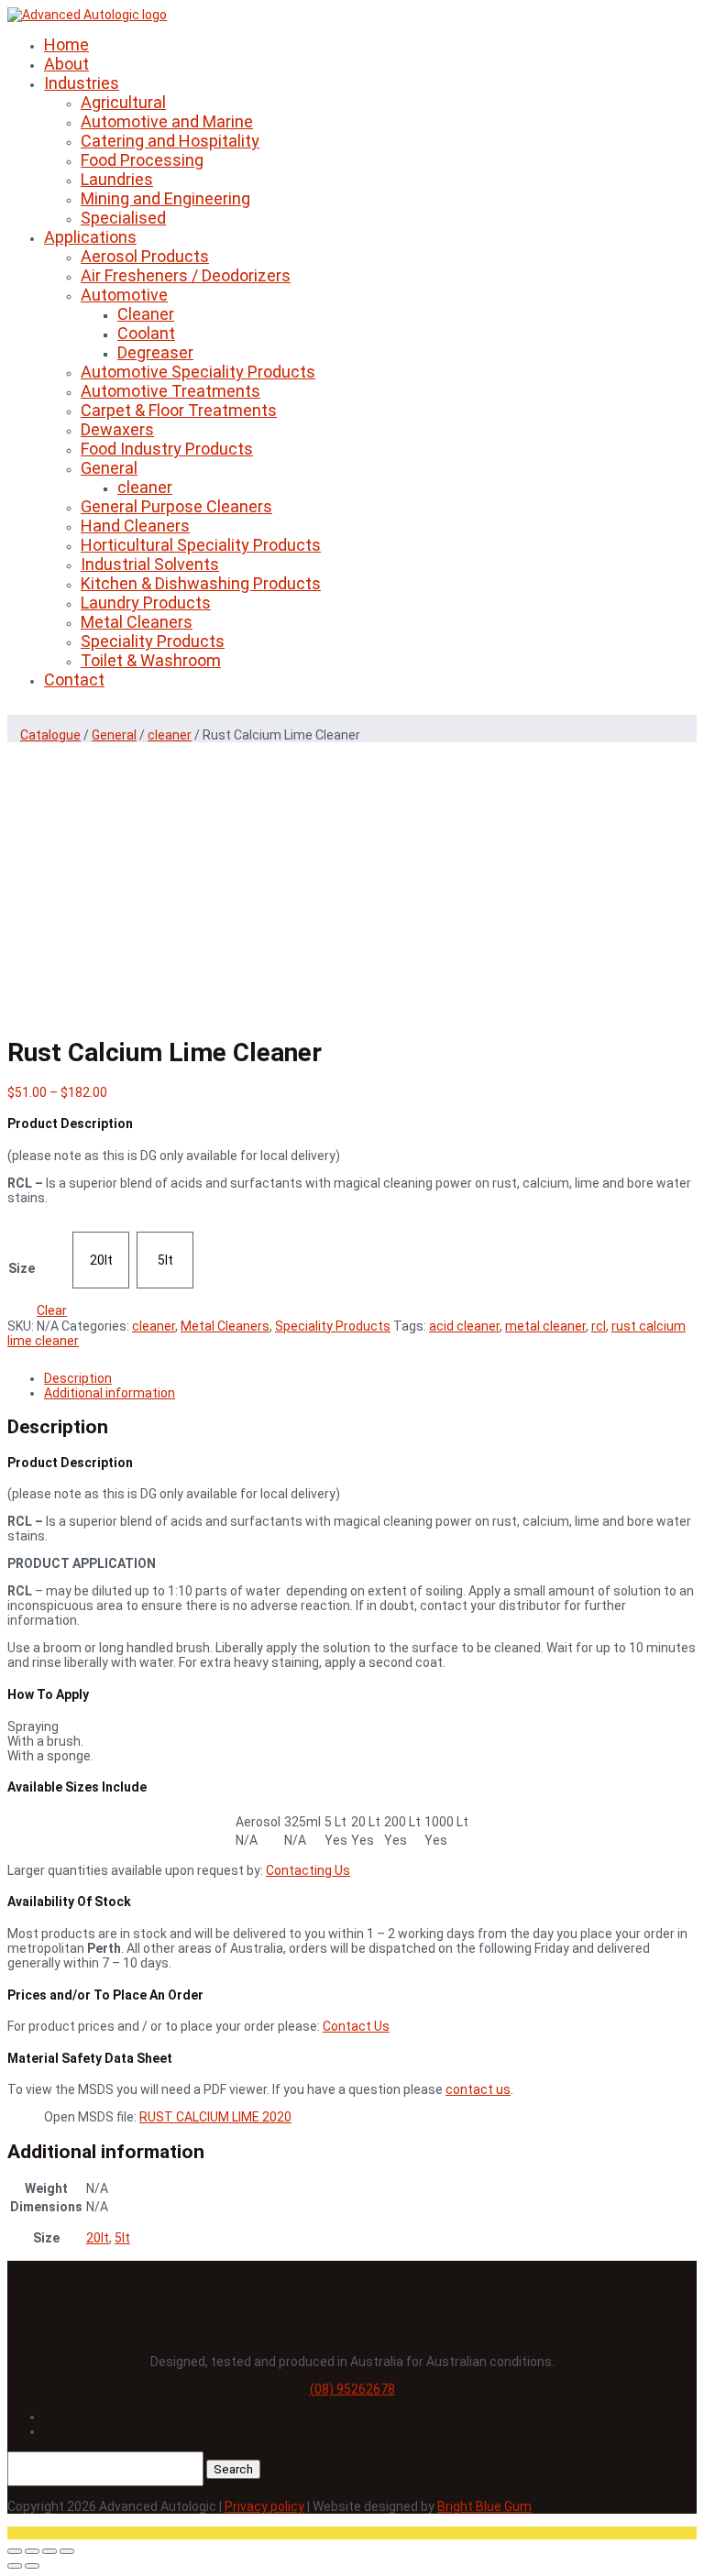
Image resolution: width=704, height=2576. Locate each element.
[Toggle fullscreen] (32, 2551)
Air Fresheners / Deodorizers (186, 275)
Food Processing (142, 160)
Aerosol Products (145, 256)
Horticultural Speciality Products (201, 545)
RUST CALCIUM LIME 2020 (215, 2117)
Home (66, 44)
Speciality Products (153, 641)
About (66, 64)
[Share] (49, 2551)
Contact (74, 680)
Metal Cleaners (137, 622)
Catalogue (50, 735)
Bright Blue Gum (484, 2506)
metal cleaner (545, 1326)
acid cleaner (464, 1326)
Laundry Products (146, 603)
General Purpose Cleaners (176, 506)
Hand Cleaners (135, 526)
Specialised (123, 218)
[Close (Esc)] (67, 2551)
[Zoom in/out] (15, 2551)
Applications (90, 237)
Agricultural (123, 102)
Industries (82, 83)
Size (22, 1268)
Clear (52, 1310)
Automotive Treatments (170, 391)
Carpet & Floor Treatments (179, 410)
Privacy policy (264, 2506)
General (109, 468)
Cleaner (146, 314)
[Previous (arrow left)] (15, 2566)
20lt (98, 2238)
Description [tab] (78, 1378)
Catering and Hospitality (170, 141)
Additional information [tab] (110, 1393)
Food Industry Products (167, 449)
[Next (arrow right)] (32, 2566)
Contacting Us (308, 1870)
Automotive (124, 295)
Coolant (146, 333)
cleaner (145, 487)
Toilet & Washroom (151, 660)
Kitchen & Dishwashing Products (201, 583)
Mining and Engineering (165, 198)
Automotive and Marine (167, 121)
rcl (599, 1326)
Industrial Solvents (150, 564)
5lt (122, 2238)
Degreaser (155, 352)
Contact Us (356, 2026)
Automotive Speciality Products (198, 372)
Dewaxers (117, 429)
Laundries (117, 179)
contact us (478, 2089)
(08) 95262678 (352, 2389)
